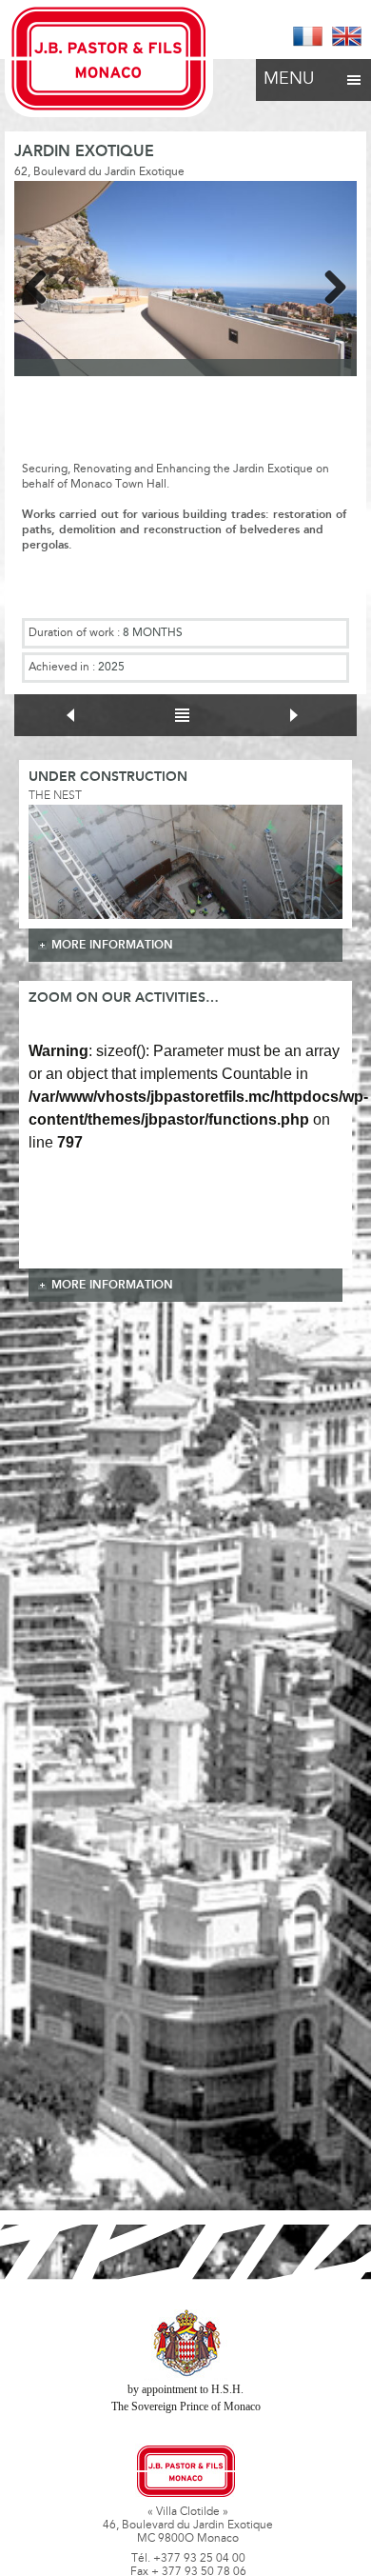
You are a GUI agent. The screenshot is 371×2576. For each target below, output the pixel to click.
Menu (289, 80)
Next (328, 284)
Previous (43, 284)
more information (112, 945)
